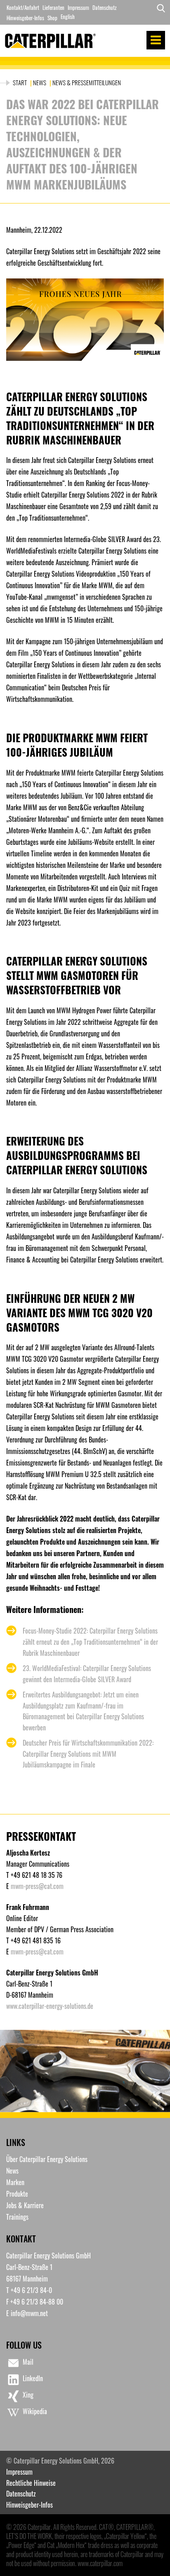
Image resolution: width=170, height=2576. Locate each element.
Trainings (17, 2217)
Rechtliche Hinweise (31, 2483)
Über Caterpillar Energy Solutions (47, 2159)
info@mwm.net (29, 2313)
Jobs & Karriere (25, 2205)
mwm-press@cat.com (37, 1886)
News (40, 82)
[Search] (159, 13)
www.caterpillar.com (100, 2563)
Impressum (78, 7)
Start (20, 82)
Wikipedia (35, 2411)
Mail (28, 2362)
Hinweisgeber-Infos (25, 18)
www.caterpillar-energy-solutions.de (50, 2006)
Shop (52, 18)
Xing (28, 2395)
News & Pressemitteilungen (87, 82)
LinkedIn (33, 2378)
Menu (156, 40)
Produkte (17, 2194)
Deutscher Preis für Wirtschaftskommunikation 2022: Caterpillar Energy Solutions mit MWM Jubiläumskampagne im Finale (88, 1754)
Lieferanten (53, 7)
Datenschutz (105, 7)
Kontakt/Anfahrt (23, 7)
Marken (15, 2182)
